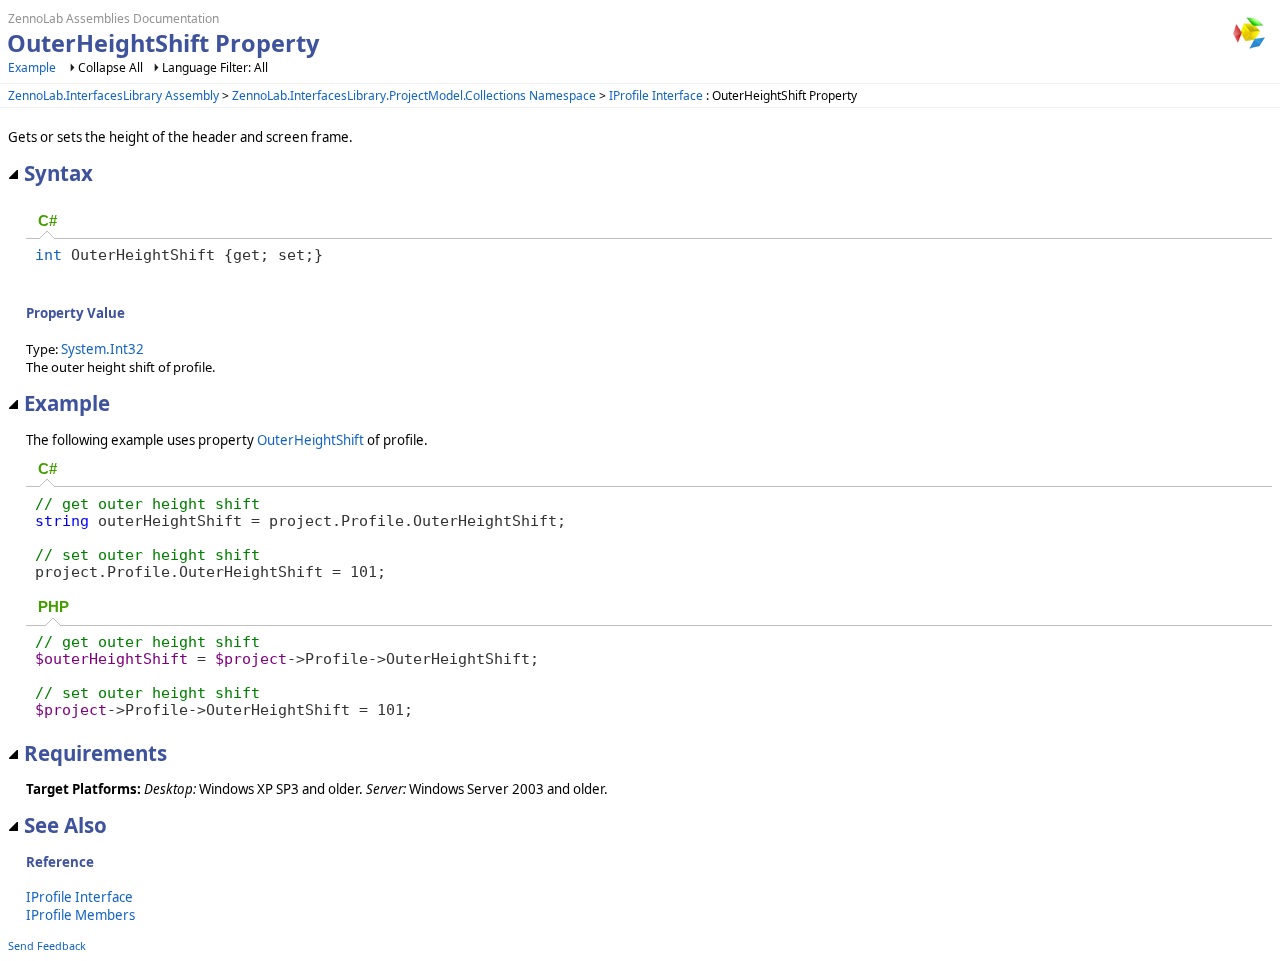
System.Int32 (102, 349)
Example (32, 67)
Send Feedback (47, 945)
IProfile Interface (656, 95)
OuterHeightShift (310, 440)
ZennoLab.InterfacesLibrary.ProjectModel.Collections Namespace (414, 95)
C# (47, 221)
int (48, 254)
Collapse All (110, 67)
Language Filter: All (215, 67)
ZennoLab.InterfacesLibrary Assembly (113, 95)
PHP (53, 607)
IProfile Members (80, 915)
